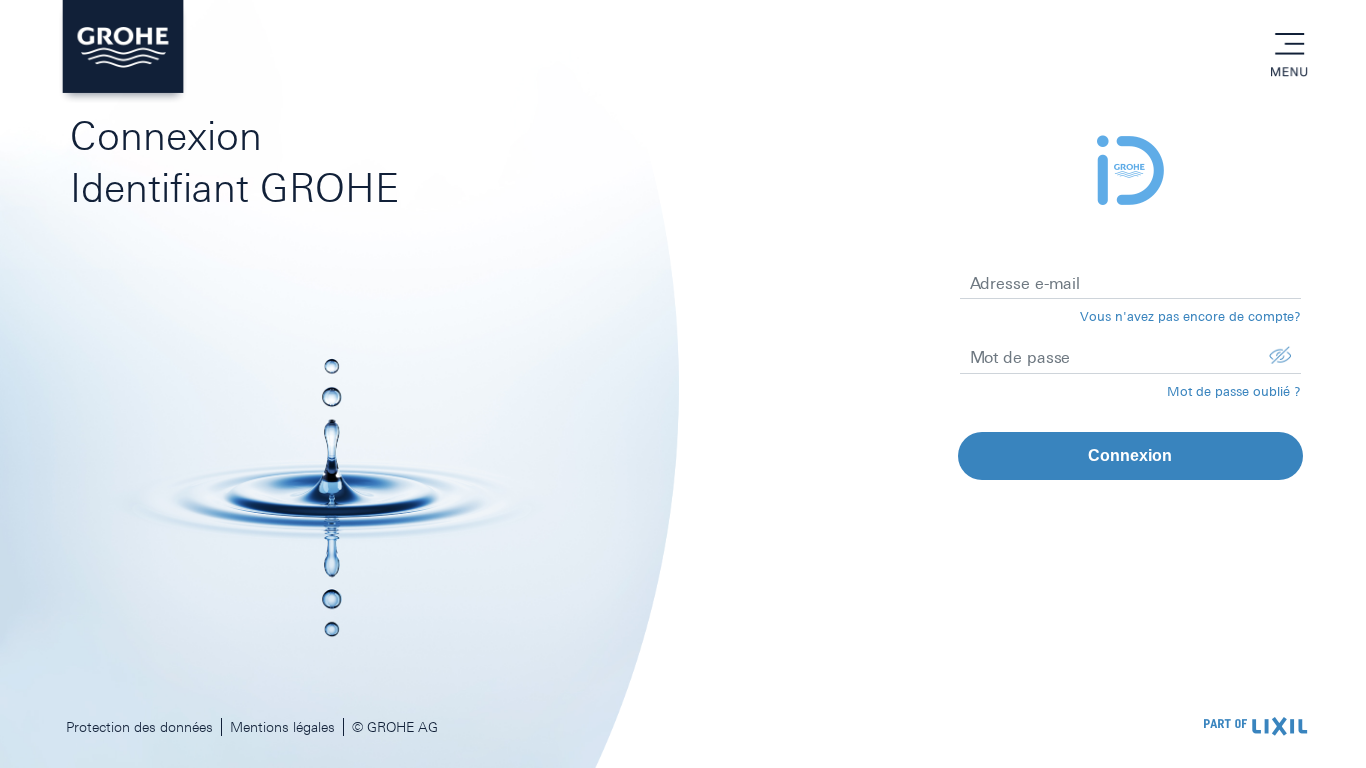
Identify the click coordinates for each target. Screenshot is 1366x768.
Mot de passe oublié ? (1234, 391)
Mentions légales (282, 727)
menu (1289, 45)
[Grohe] (123, 52)
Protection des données (139, 727)
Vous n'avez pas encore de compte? (1190, 316)
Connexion (1130, 455)
